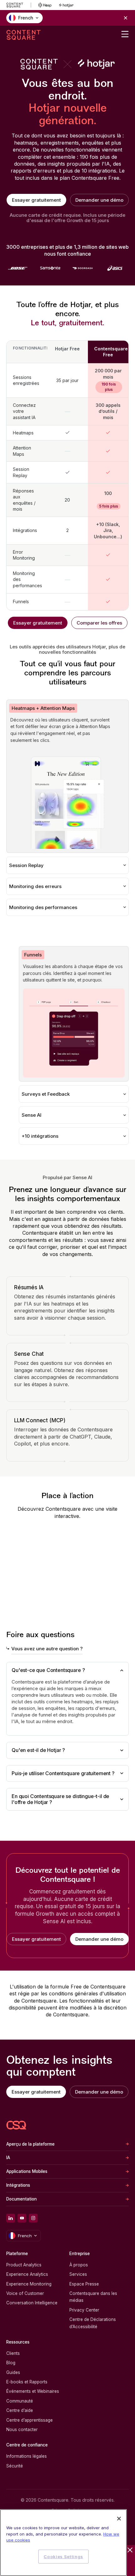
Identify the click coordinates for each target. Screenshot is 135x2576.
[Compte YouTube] (22, 2218)
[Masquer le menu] (130, 2550)
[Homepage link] (16, 2125)
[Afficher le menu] (125, 34)
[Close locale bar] (126, 18)
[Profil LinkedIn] (11, 2218)
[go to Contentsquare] (19, 5)
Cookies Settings (63, 2557)
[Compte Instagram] (33, 2218)
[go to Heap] (45, 5)
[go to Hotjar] (66, 5)
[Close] (119, 2519)
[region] (63, 2543)
